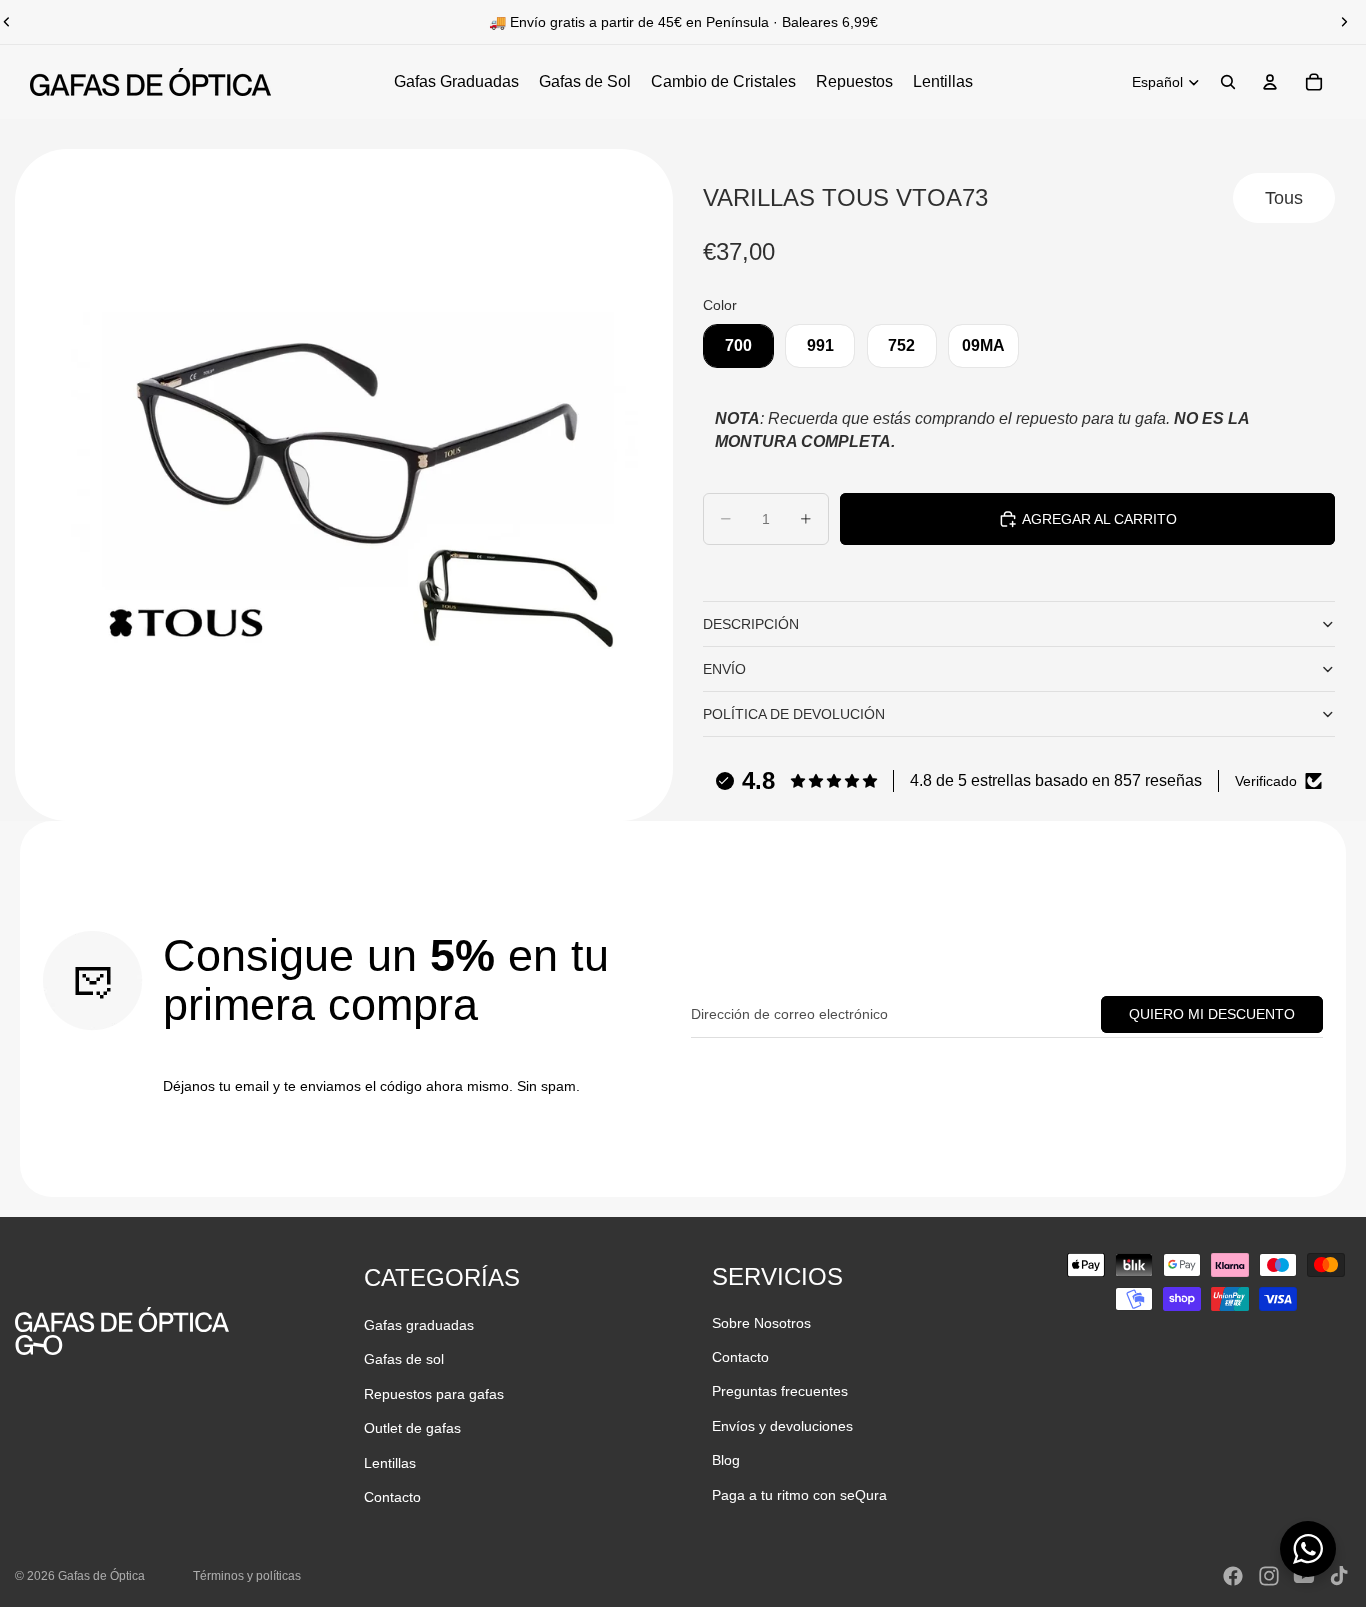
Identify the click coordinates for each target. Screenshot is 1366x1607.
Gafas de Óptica (101, 1576)
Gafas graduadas (419, 1325)
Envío (724, 669)
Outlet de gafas (412, 1428)
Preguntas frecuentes (780, 1391)
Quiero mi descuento (1212, 1014)
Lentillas (390, 1463)
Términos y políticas (247, 1576)
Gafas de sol (404, 1359)
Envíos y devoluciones (782, 1426)
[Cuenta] (1270, 82)
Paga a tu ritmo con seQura (799, 1495)
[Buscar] (1228, 82)
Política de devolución (794, 714)
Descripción (751, 624)
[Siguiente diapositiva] (1344, 22)
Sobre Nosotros (761, 1323)
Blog (726, 1460)
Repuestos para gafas (434, 1394)
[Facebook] (1233, 1576)
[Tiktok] (1339, 1576)
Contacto (392, 1497)
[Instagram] (1269, 1576)
